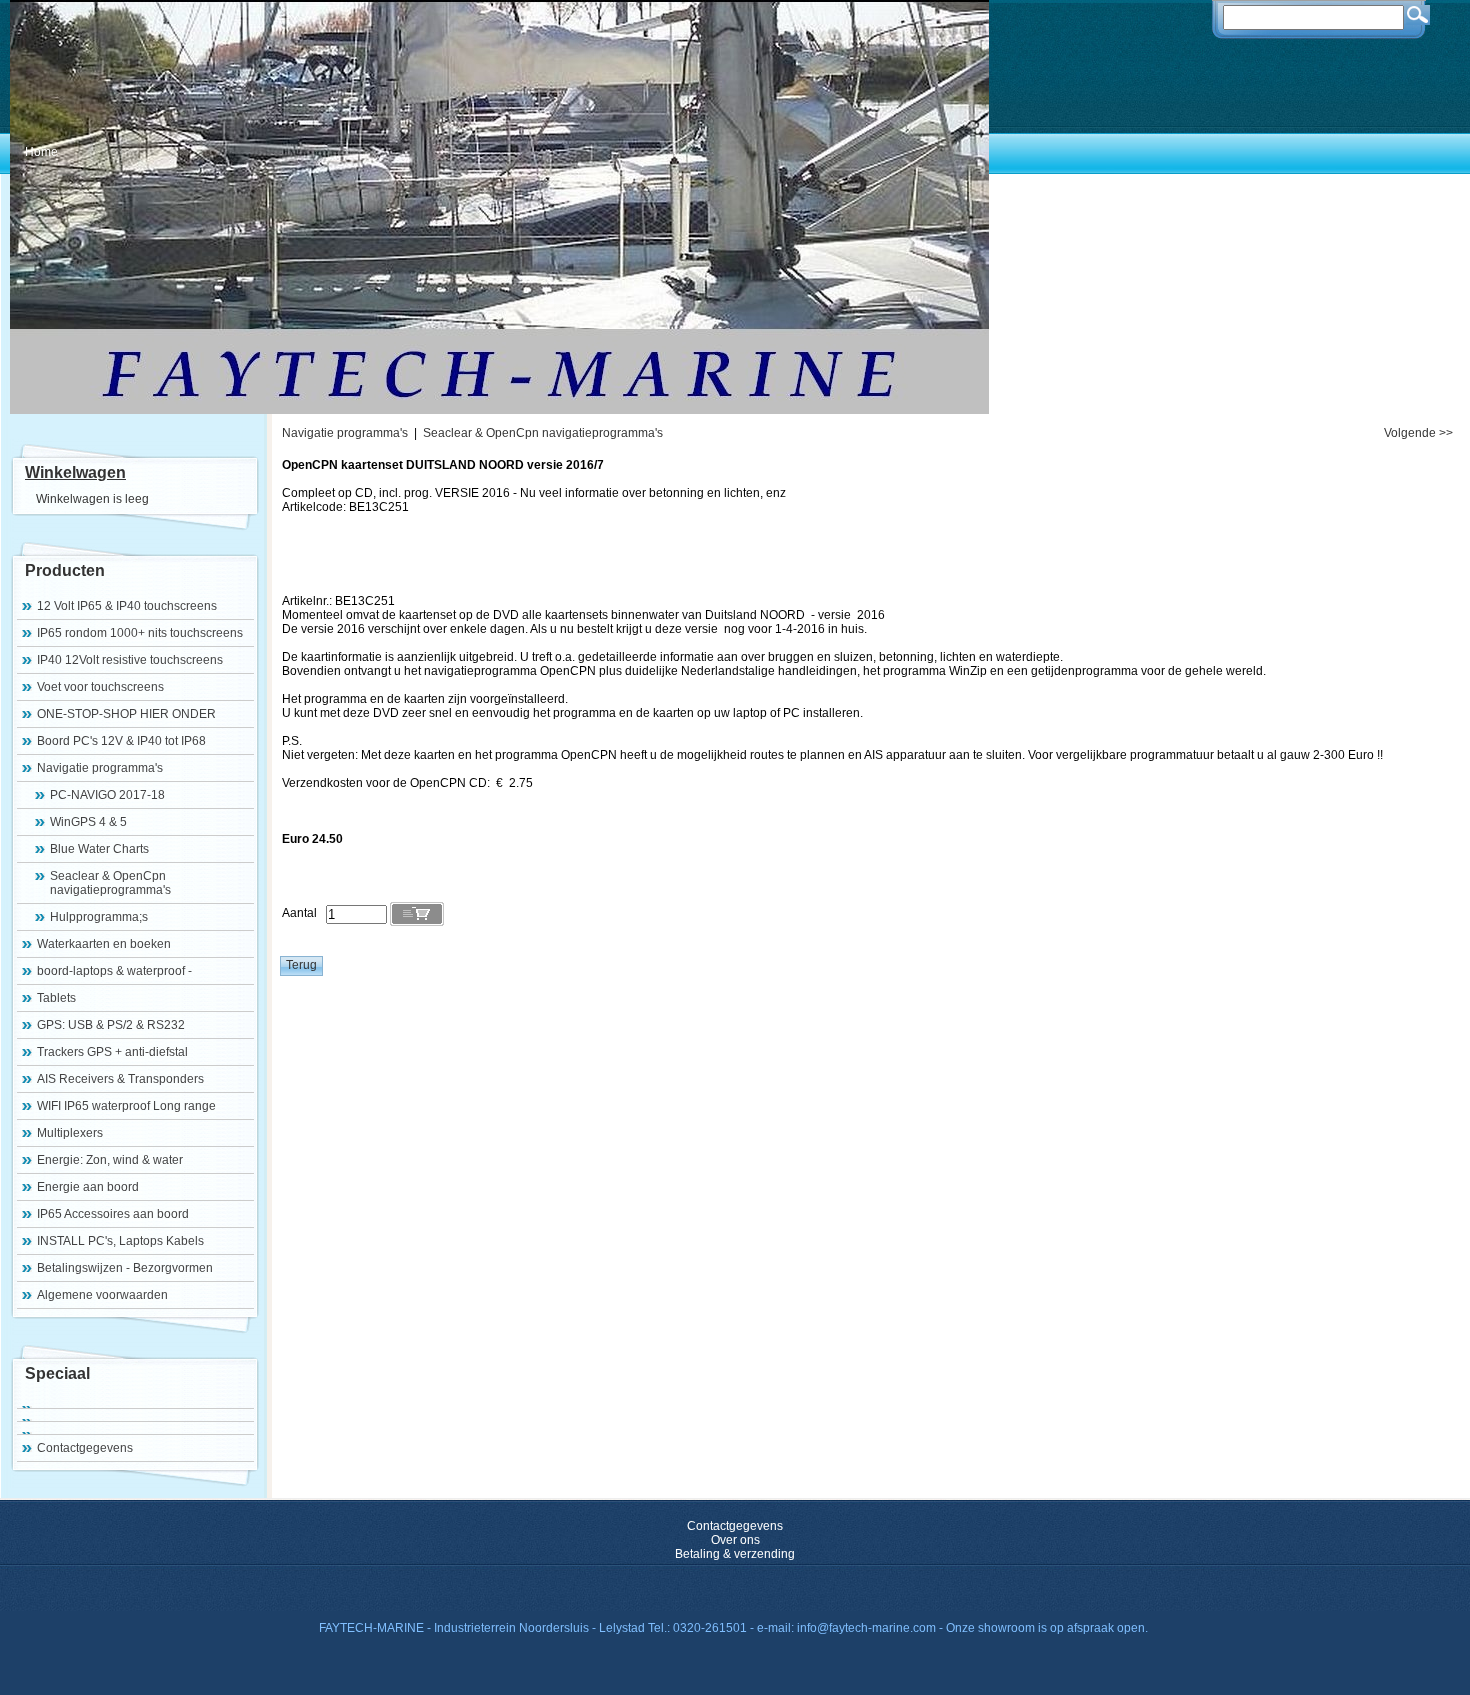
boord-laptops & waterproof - (114, 971)
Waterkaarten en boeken (104, 944)
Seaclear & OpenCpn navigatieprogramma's (110, 883)
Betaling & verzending (735, 1554)
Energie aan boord (88, 1187)
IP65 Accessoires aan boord (113, 1214)
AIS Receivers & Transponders (120, 1079)
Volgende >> (1418, 433)
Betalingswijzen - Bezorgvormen (125, 1268)
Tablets (56, 998)
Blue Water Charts (99, 849)
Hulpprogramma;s (99, 917)
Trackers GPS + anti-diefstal (112, 1052)
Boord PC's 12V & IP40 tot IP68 (121, 741)
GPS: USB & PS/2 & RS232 (111, 1025)
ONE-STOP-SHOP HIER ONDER (126, 714)
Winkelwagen (75, 472)
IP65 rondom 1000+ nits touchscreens (140, 633)
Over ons (735, 1540)
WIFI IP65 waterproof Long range (126, 1106)
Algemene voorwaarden (102, 1295)
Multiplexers (70, 1133)
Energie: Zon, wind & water (110, 1160)
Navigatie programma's (100, 768)
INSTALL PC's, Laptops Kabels (120, 1241)
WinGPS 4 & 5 (88, 822)
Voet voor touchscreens (100, 687)
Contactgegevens (85, 1448)
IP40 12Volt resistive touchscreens (130, 660)
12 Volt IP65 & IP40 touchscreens (127, 606)
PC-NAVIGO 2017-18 (107, 795)
